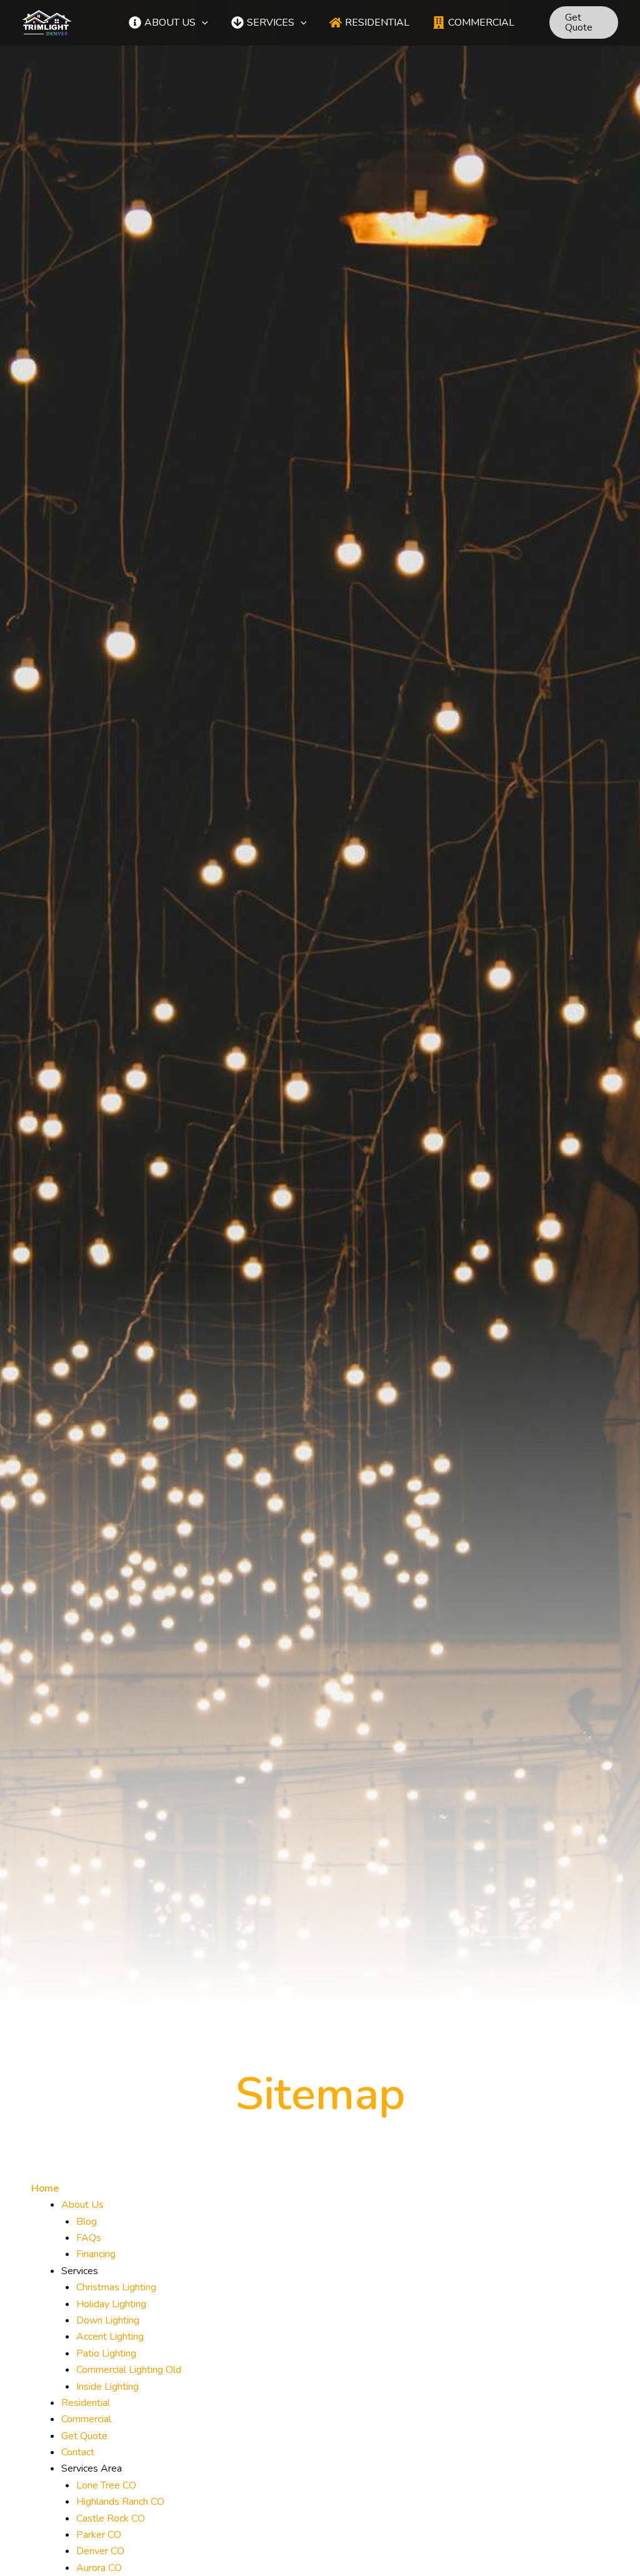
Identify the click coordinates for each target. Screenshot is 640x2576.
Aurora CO (99, 2568)
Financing (96, 2254)
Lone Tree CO (106, 2485)
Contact (78, 2452)
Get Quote (84, 2436)
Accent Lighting (110, 2337)
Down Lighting (108, 2320)
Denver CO (100, 2551)
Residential (86, 2403)
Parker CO (99, 2535)
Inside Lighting (107, 2387)
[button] (202, 23)
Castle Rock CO (111, 2518)
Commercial (86, 2419)
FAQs (89, 2238)
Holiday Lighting (111, 2304)
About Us (82, 2205)
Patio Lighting (106, 2353)
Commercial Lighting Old (129, 2370)
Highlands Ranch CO (120, 2502)
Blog (87, 2222)
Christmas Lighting (116, 2287)
